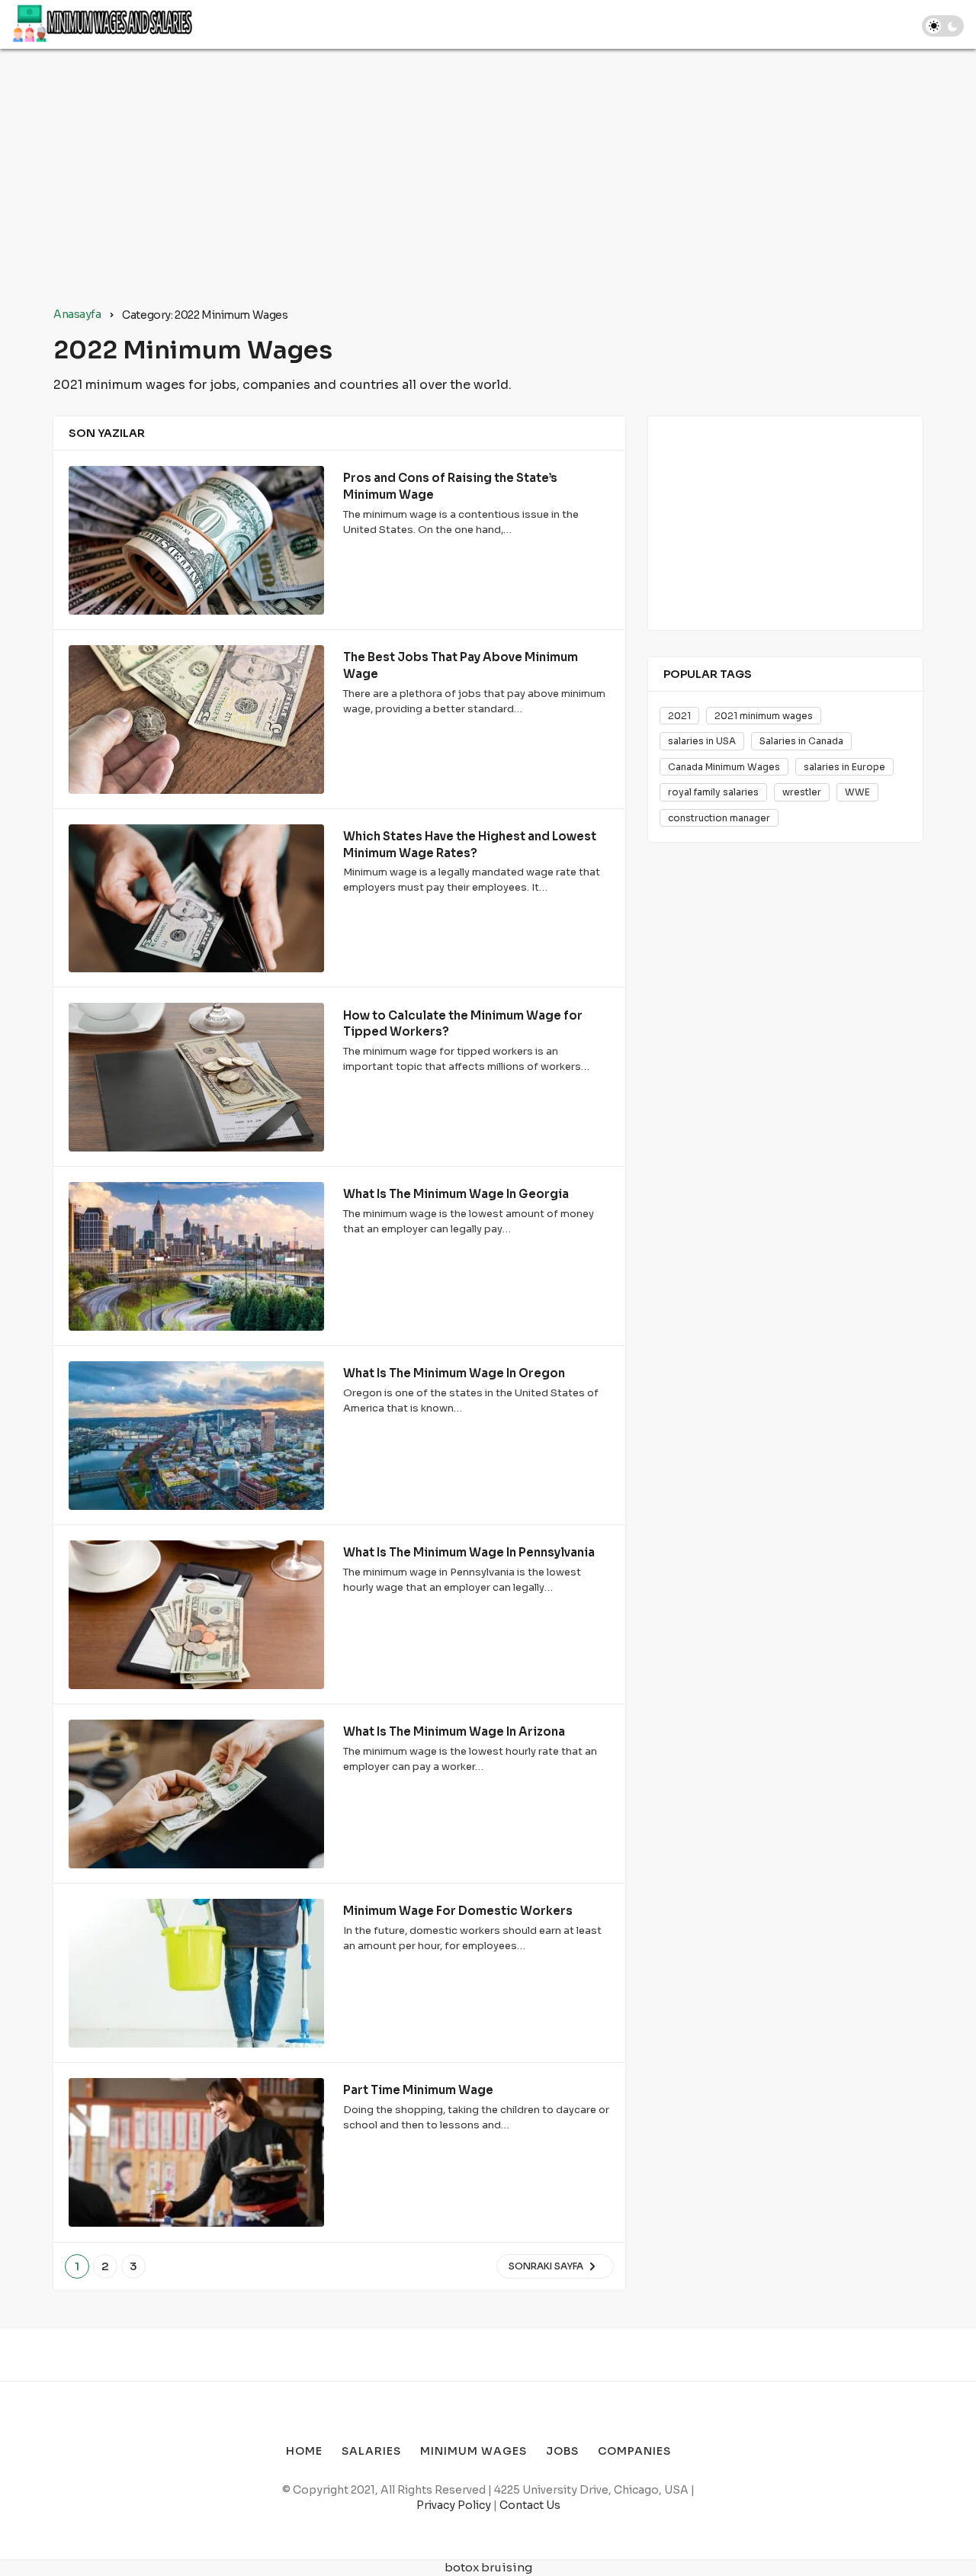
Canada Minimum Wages (724, 767)
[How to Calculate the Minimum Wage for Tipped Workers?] (196, 1077)
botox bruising (488, 2567)
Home (232, 24)
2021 (679, 716)
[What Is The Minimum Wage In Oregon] (196, 1436)
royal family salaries (713, 792)
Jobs (459, 24)
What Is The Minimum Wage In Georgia (456, 1194)
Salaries (291, 24)
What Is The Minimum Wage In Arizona (454, 1731)
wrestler (802, 792)
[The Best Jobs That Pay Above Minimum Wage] (196, 719)
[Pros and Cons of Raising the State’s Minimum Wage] (196, 540)
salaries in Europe (844, 767)
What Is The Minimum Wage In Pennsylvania (469, 1552)
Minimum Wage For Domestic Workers (458, 1911)
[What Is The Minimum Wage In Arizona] (196, 1794)
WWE (857, 792)
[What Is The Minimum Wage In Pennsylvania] (196, 1615)
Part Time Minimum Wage (418, 2090)
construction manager (719, 818)
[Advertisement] (488, 178)
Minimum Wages (379, 24)
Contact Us (530, 2505)
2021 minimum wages (764, 716)
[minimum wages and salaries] (103, 24)
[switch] (943, 26)
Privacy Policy (454, 2505)
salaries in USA (702, 741)
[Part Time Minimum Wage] (196, 2152)
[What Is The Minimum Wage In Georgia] (196, 1256)
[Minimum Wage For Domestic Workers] (196, 1973)
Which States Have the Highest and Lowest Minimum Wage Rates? (470, 845)
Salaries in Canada (801, 741)
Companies (525, 24)
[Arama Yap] (893, 24)
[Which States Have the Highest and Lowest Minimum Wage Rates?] (196, 899)
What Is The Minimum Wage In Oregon (454, 1373)
